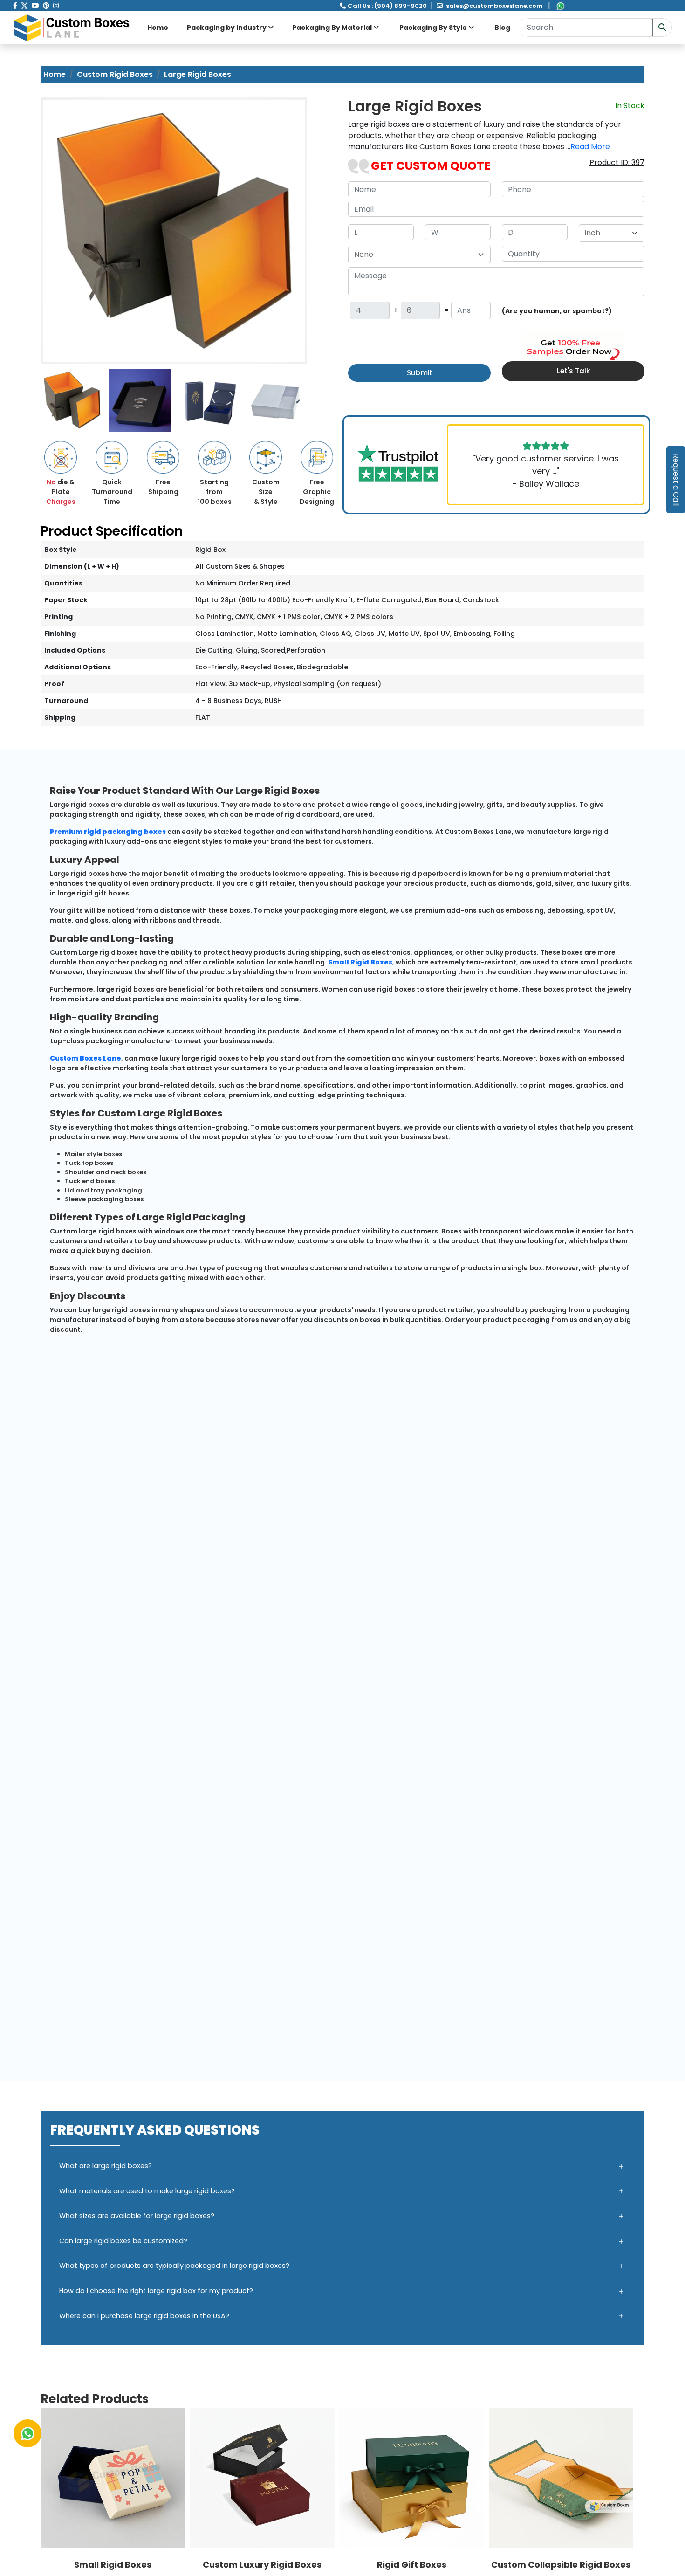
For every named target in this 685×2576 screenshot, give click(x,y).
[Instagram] (56, 6)
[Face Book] (15, 6)
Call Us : (387, 6)
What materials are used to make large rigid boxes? (147, 2191)
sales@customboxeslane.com (494, 6)
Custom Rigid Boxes (115, 74)
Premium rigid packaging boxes (108, 832)
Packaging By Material (333, 28)
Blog (502, 28)
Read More (590, 147)
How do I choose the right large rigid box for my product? (156, 2291)
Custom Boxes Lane (86, 1058)
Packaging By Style (434, 28)
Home (158, 28)
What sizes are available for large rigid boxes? (137, 2216)
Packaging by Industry (227, 28)
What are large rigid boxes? (106, 2166)
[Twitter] (24, 6)
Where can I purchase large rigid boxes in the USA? (144, 2316)
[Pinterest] (46, 6)
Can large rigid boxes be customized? (123, 2241)
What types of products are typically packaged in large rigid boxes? (174, 2266)
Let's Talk (573, 371)
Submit (420, 373)
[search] (662, 28)
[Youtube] (35, 6)
